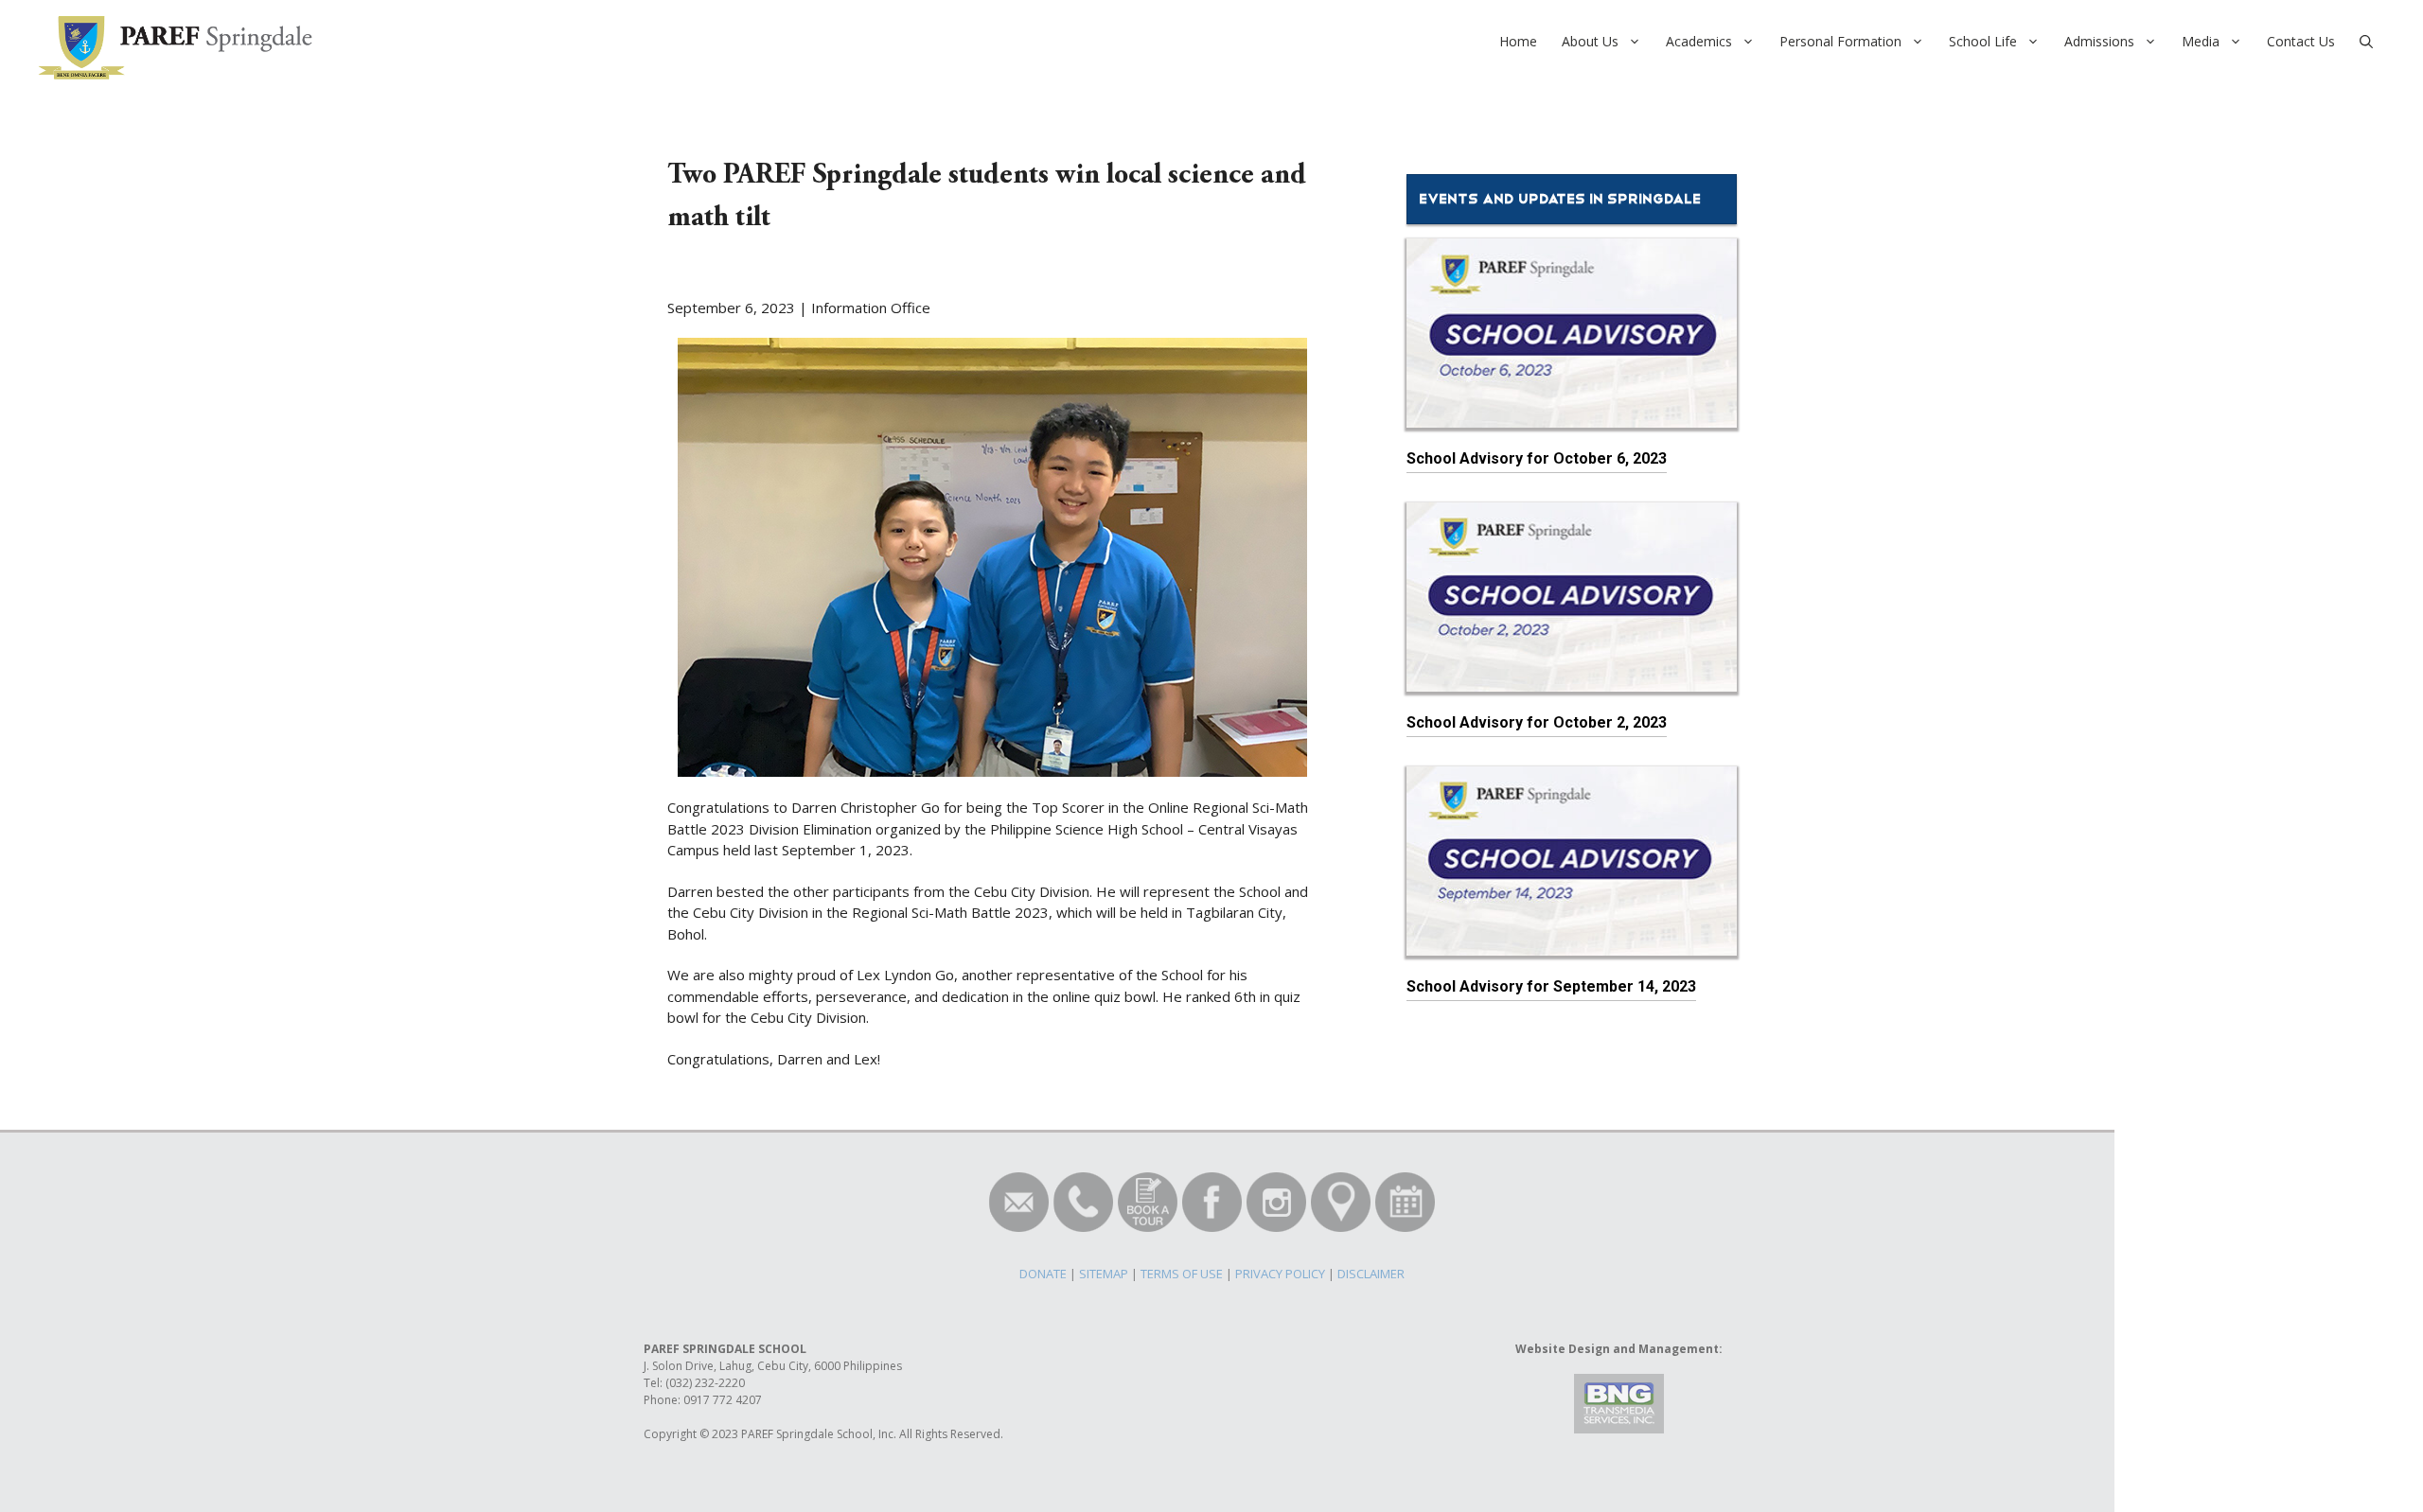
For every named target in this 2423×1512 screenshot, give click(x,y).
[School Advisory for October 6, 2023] (1572, 417)
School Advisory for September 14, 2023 (1551, 986)
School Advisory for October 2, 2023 (1537, 722)
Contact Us (2301, 41)
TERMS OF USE (1182, 1274)
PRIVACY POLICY (1280, 1274)
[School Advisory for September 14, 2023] (1572, 945)
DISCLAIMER (1371, 1274)
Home (1518, 41)
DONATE (1043, 1274)
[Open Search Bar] (2366, 42)
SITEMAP (1104, 1274)
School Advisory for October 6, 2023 (1537, 458)
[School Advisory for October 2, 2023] (1572, 681)
